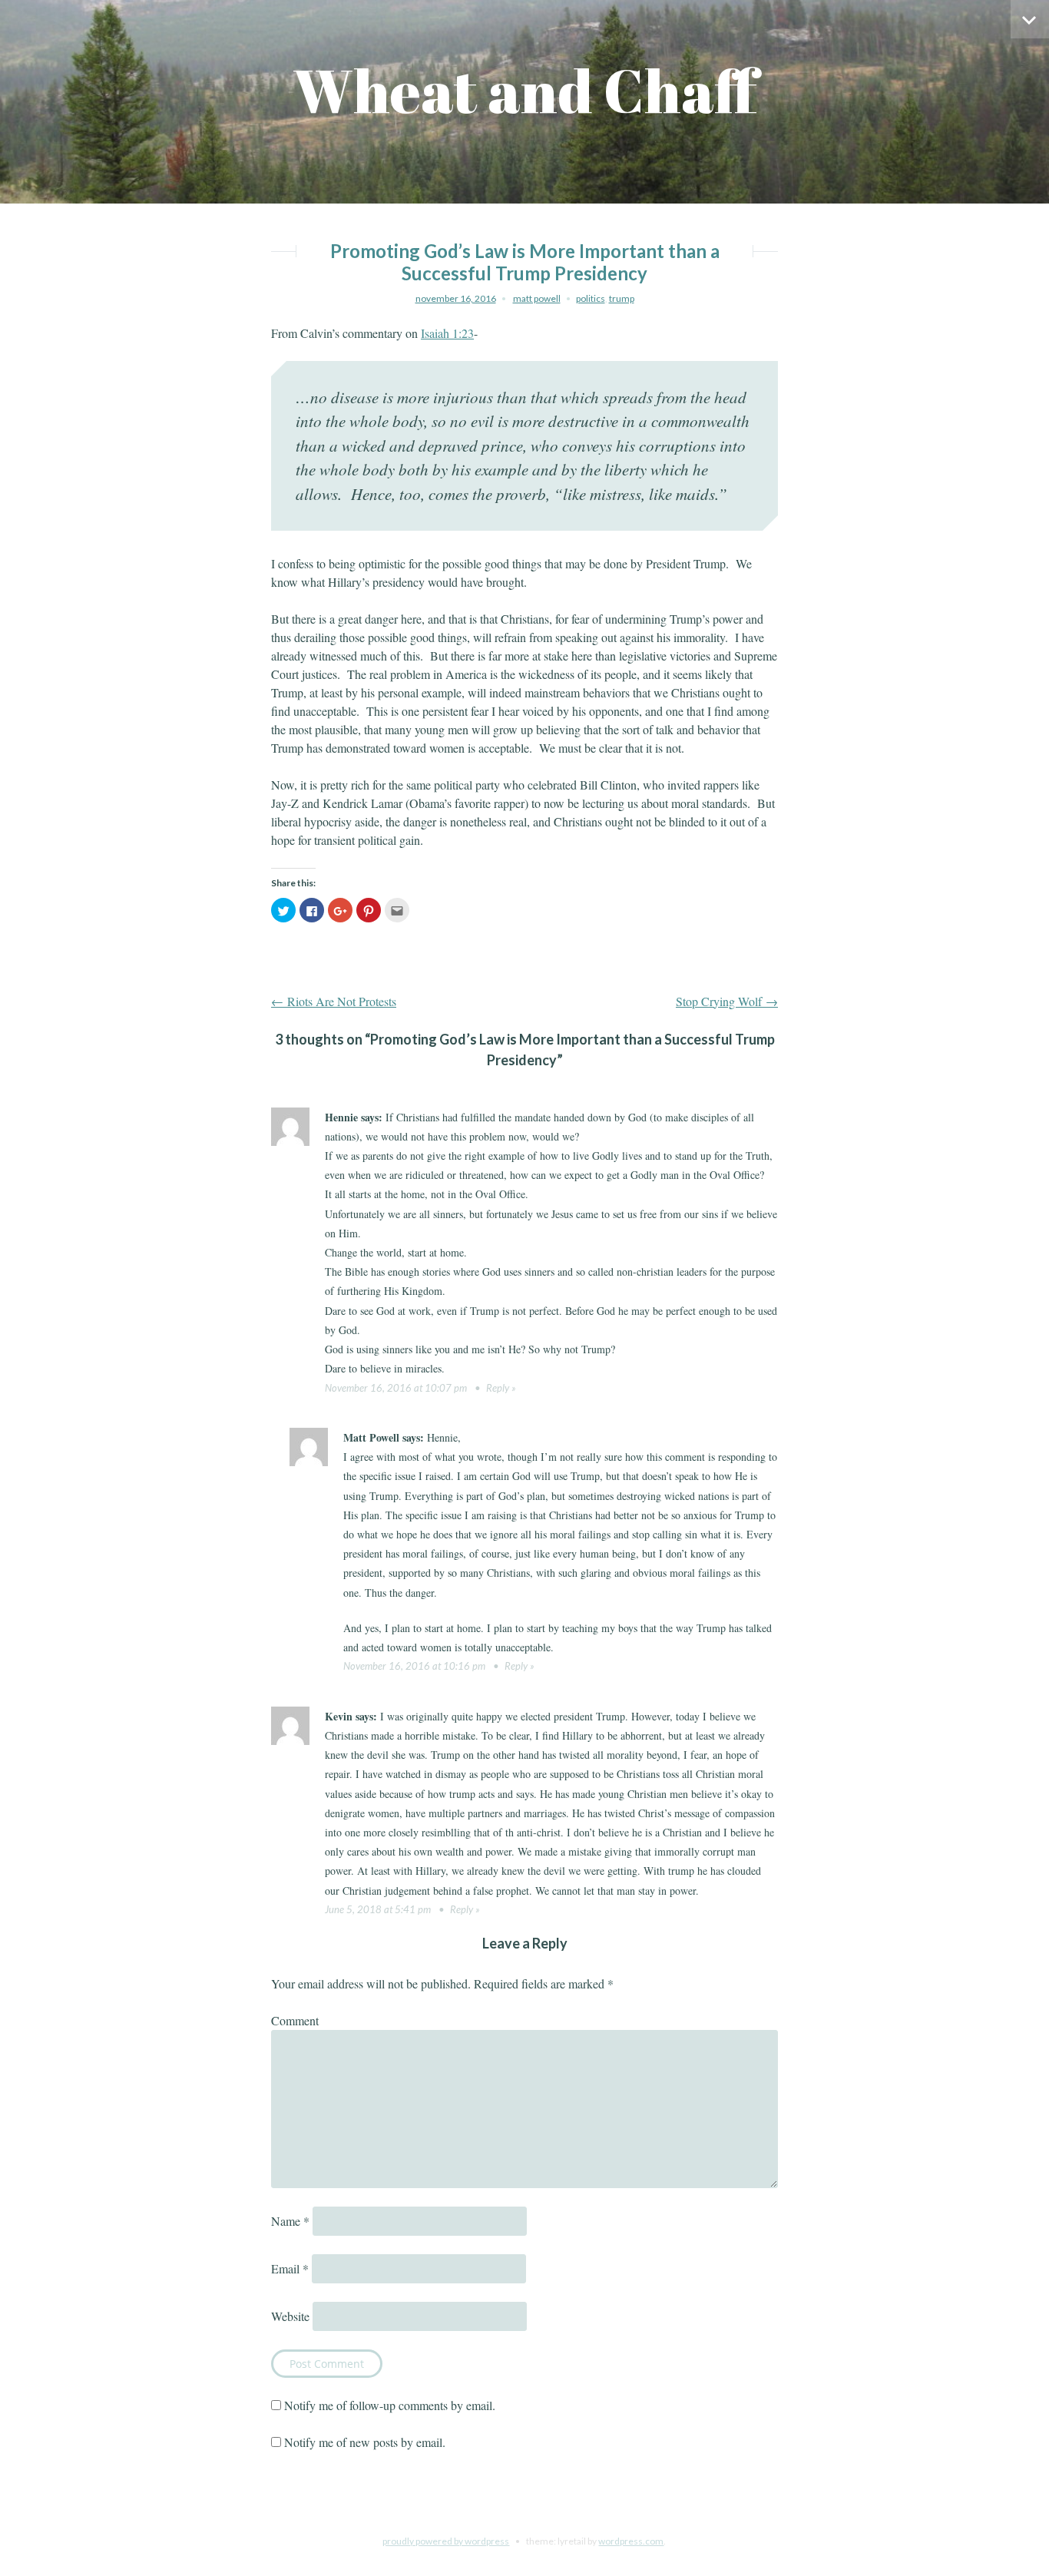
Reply (498, 1388)
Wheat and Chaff (525, 90)
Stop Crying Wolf (727, 1001)
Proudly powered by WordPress (446, 2541)
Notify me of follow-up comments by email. (390, 2405)
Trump (622, 298)
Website (290, 2316)
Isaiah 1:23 (447, 333)
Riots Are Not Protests (334, 1001)
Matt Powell (537, 298)
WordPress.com (631, 2541)
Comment (295, 2020)
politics (591, 298)
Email (290, 2268)
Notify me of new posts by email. (365, 2442)
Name (290, 2221)
